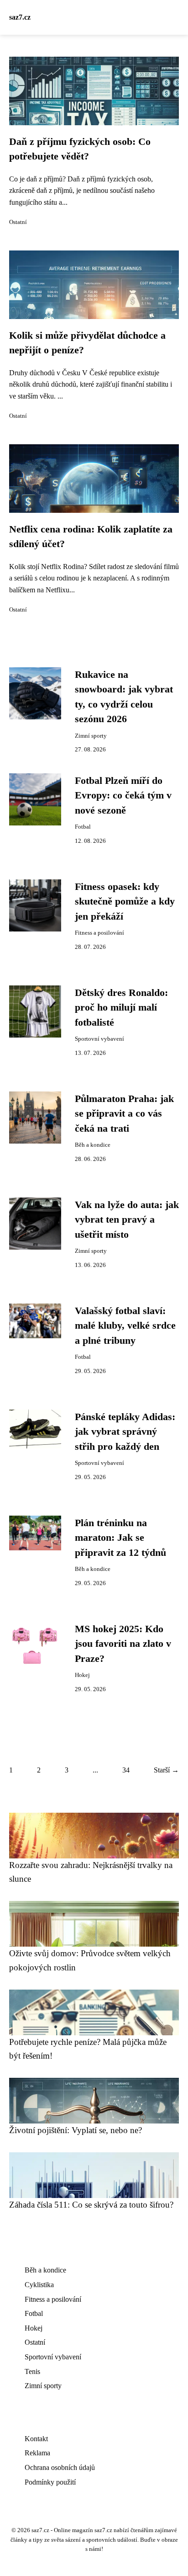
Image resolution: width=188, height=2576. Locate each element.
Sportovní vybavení (99, 1039)
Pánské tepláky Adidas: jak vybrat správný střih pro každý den (125, 1432)
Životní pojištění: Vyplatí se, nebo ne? (76, 2130)
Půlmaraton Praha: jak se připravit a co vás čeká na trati (124, 1114)
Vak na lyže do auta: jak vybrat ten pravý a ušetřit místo (127, 1220)
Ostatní (18, 222)
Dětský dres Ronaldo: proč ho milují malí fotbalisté (121, 1008)
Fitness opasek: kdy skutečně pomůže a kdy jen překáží (125, 902)
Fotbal (83, 827)
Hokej (82, 1675)
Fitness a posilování (99, 933)
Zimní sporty (91, 736)
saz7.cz (20, 17)
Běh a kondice (93, 1145)
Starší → (166, 1770)
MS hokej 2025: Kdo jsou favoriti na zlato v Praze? (123, 1644)
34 (126, 1770)
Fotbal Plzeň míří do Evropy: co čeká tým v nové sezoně (123, 796)
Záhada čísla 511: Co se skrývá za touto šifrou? (91, 2205)
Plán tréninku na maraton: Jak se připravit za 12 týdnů (120, 1538)
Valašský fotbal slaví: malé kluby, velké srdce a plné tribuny (125, 1326)
